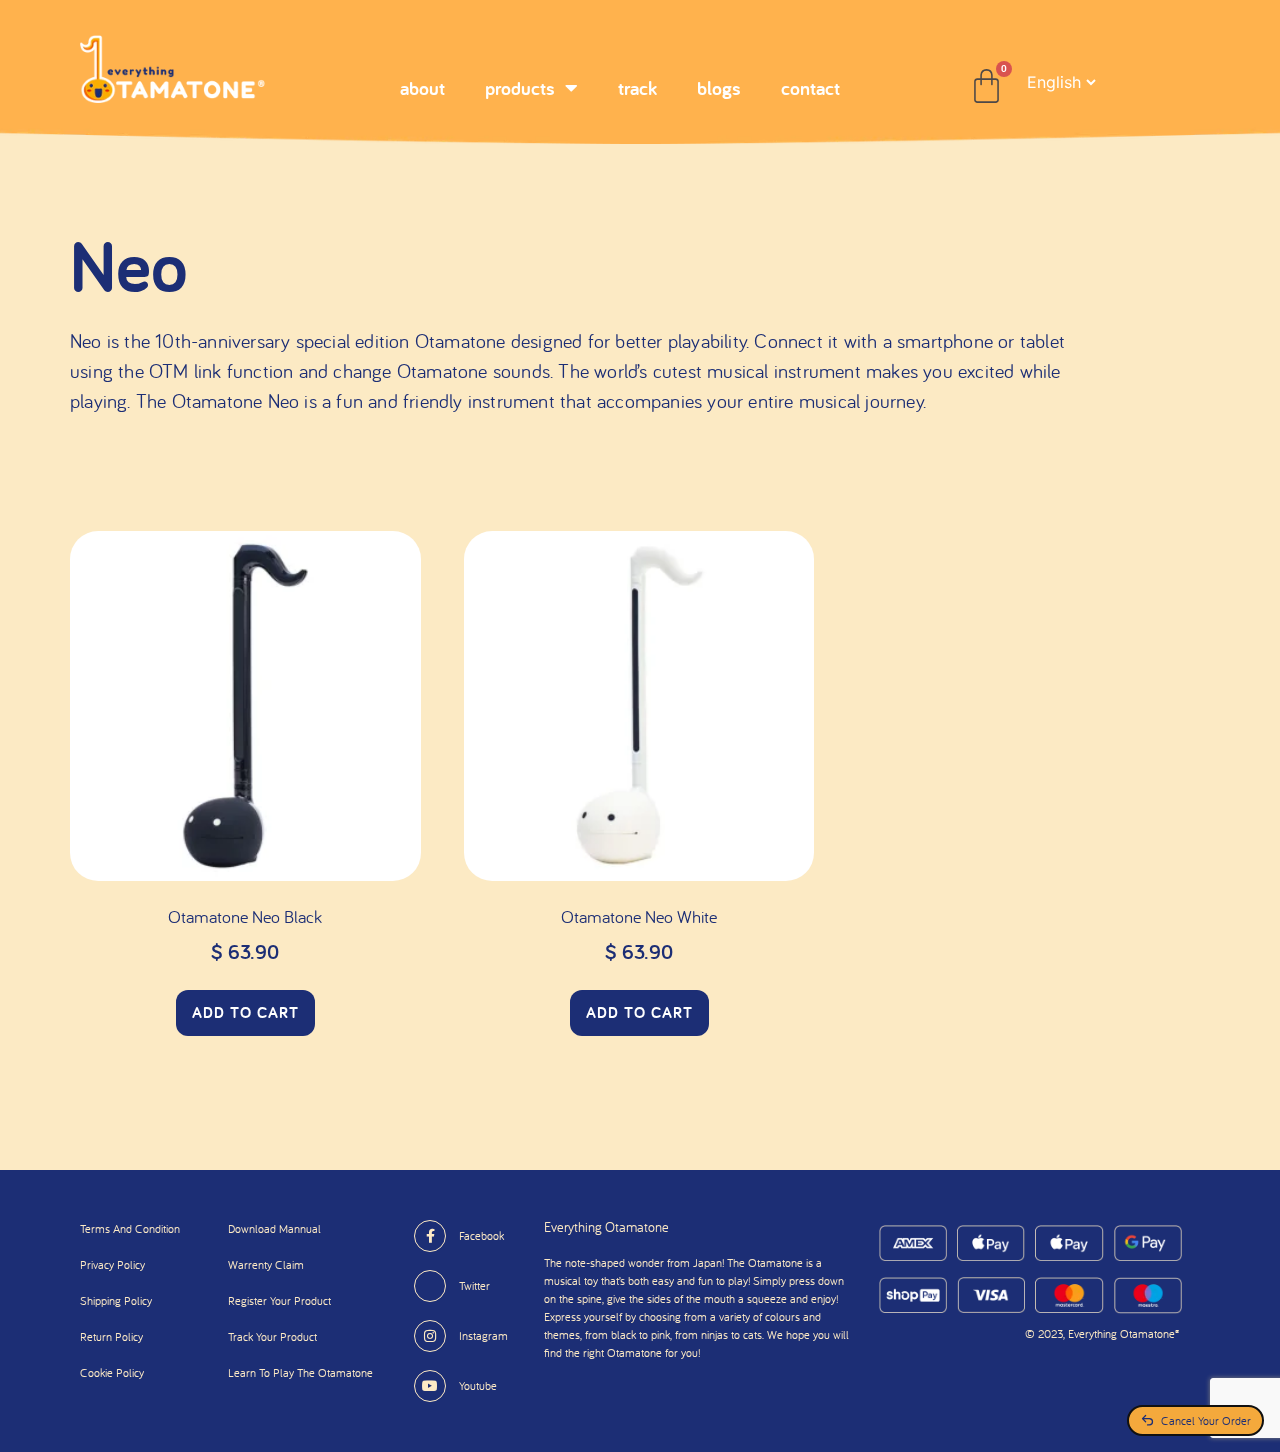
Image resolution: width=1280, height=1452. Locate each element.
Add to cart (245, 1012)
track (637, 88)
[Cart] (986, 86)
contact (810, 88)
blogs (719, 88)
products (520, 88)
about (422, 88)
